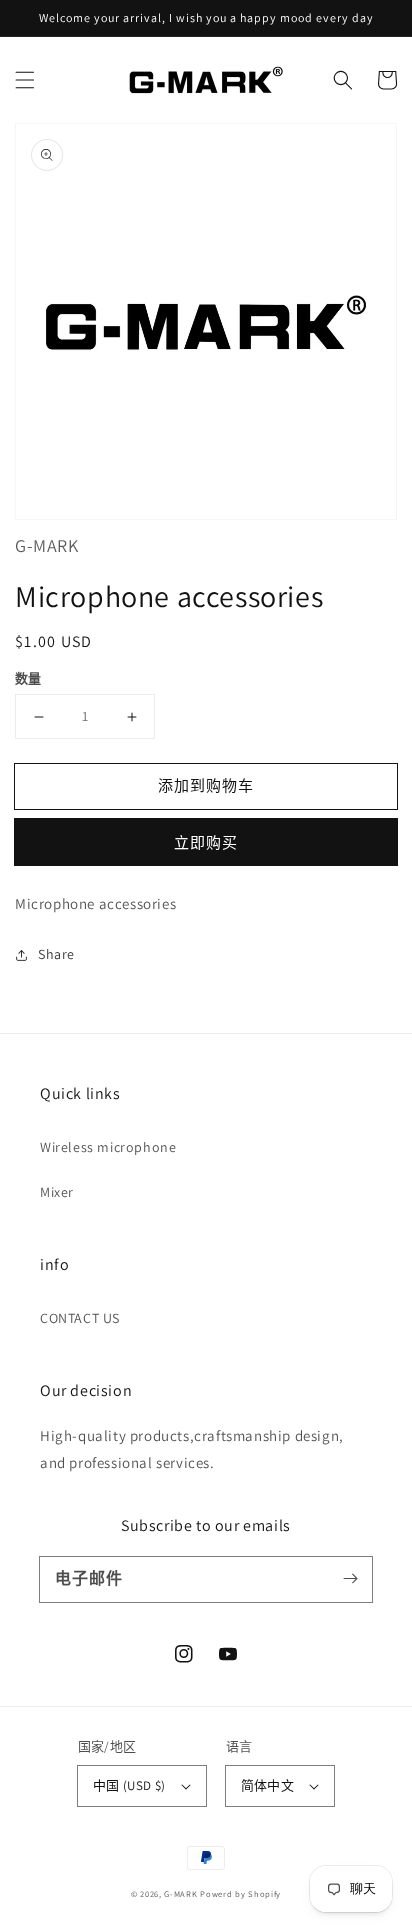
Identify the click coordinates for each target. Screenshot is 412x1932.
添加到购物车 (206, 785)
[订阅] (350, 1579)
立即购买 (206, 842)
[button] (25, 80)
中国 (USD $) (129, 1785)
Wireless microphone (108, 1147)
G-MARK (180, 1893)
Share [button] (56, 954)
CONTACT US (80, 1318)
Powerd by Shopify (240, 1893)
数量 (28, 678)
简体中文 (268, 1785)
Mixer (57, 1192)
